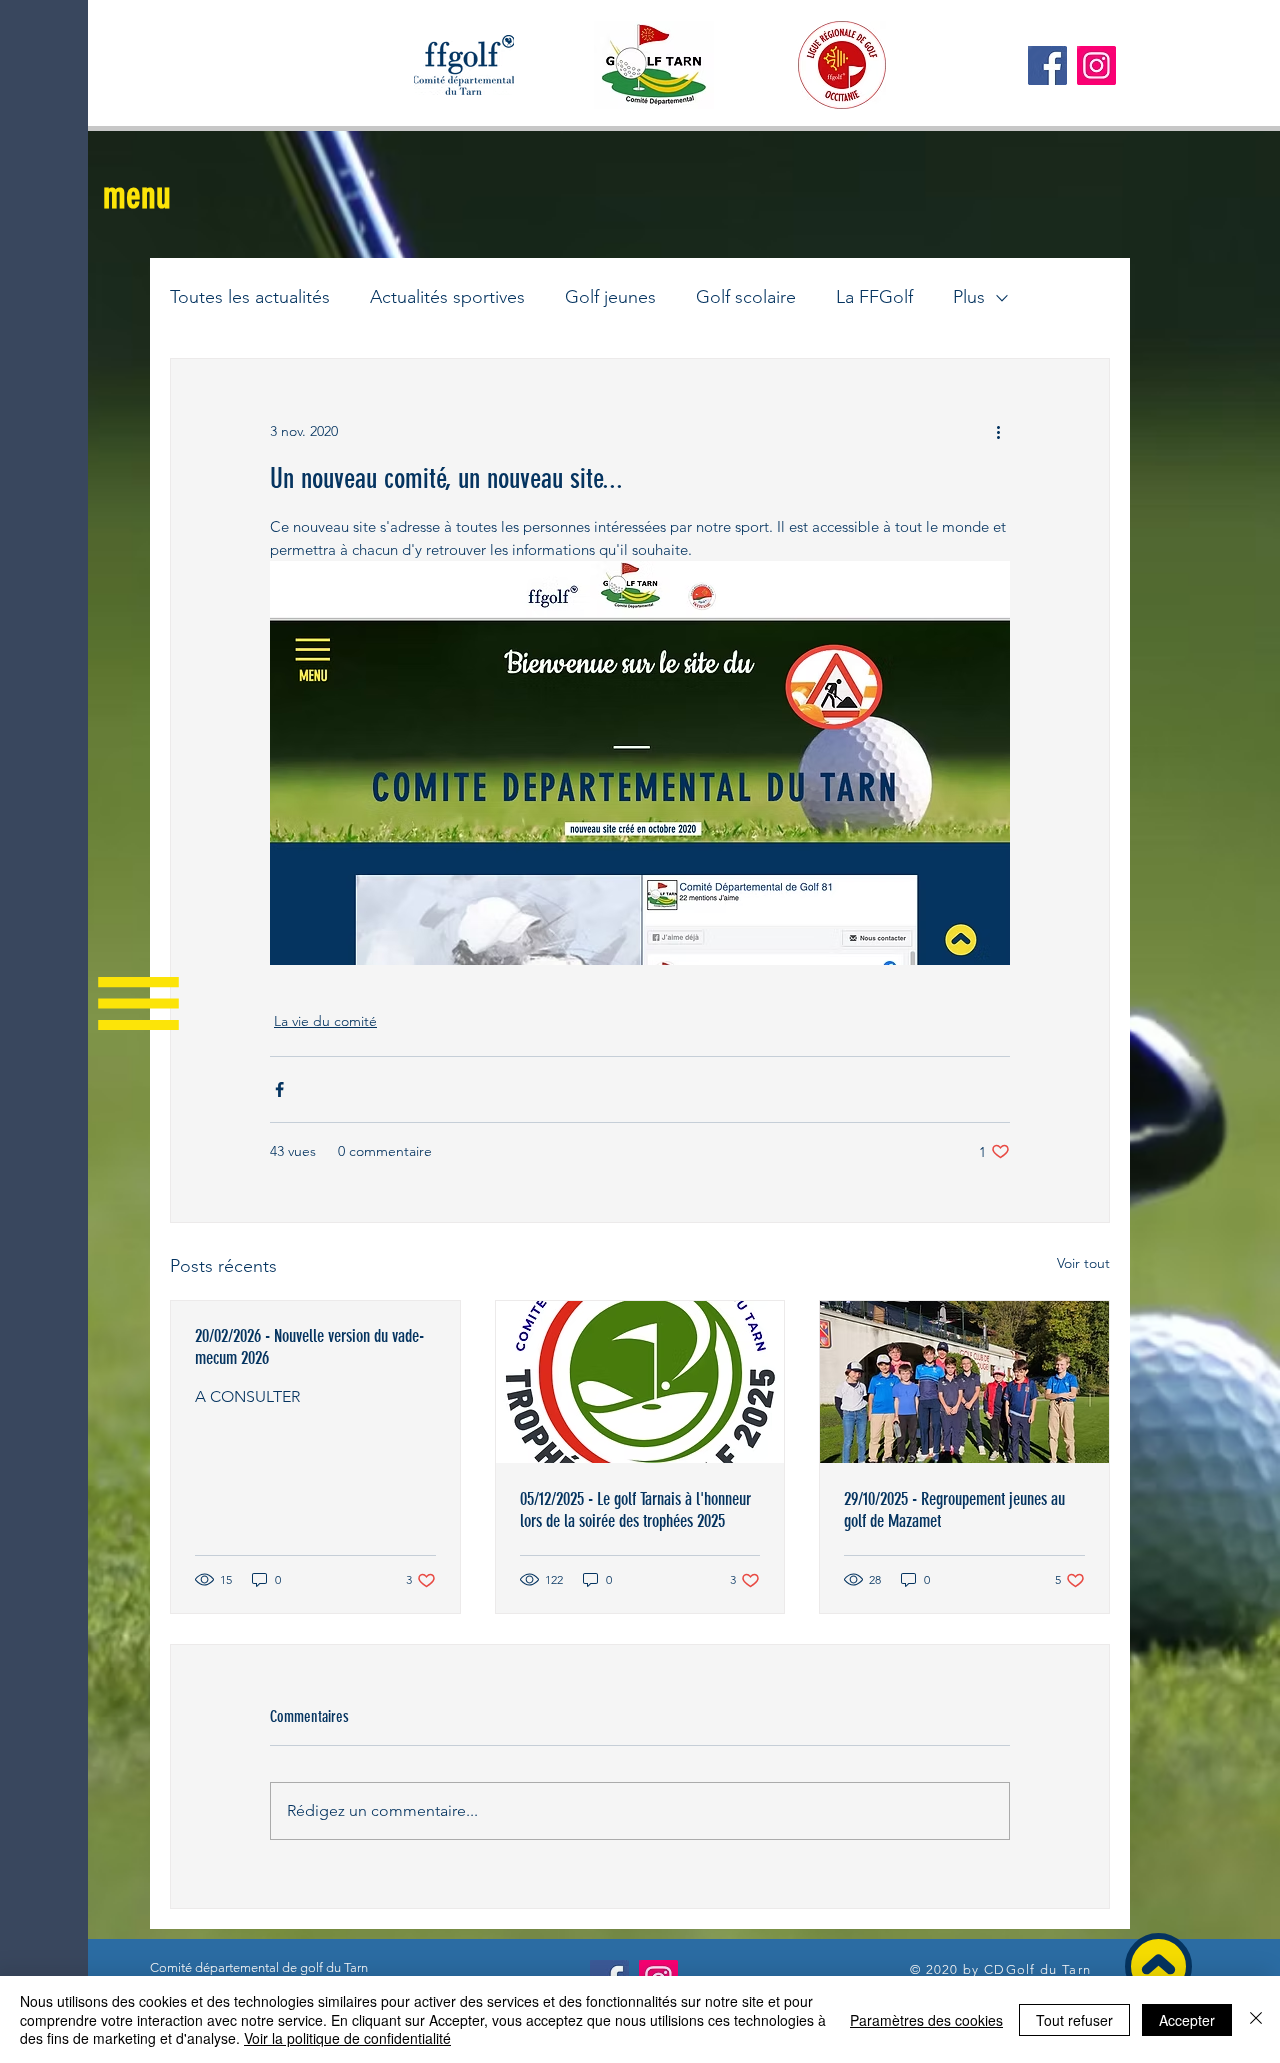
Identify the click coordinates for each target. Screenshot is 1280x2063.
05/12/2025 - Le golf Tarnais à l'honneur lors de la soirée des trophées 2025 (635, 1510)
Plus (969, 297)
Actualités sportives (447, 297)
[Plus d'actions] (998, 431)
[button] (137, 195)
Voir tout (1083, 1263)
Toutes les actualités (250, 297)
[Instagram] (1096, 65)
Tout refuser (1074, 2020)
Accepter (1187, 2020)
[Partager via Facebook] (279, 1089)
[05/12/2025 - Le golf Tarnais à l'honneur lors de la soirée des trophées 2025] (640, 1382)
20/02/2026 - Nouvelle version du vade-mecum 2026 (309, 1347)
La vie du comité (325, 1021)
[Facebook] (1047, 65)
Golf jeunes (610, 297)
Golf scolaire (746, 297)
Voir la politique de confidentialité (347, 2038)
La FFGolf (874, 297)
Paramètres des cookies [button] (926, 2020)
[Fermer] (1256, 2019)
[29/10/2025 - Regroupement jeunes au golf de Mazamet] (964, 1382)
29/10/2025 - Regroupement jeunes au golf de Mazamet (954, 1510)
